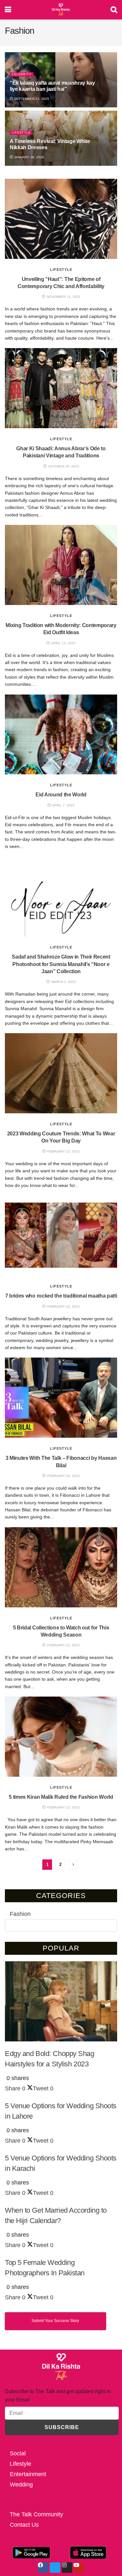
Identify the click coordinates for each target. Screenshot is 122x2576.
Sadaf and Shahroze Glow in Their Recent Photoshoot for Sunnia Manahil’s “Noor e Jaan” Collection (61, 964)
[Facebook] (43, 2568)
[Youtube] (79, 2568)
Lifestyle (21, 133)
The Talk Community (36, 2514)
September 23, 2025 (31, 99)
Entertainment (28, 2474)
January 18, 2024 (28, 157)
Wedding (21, 2485)
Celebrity (22, 74)
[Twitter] (55, 2568)
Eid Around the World (61, 795)
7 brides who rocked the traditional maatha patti (61, 1296)
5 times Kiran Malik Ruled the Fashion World (61, 1797)
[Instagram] (67, 2568)
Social (18, 2453)
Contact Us (24, 2525)
